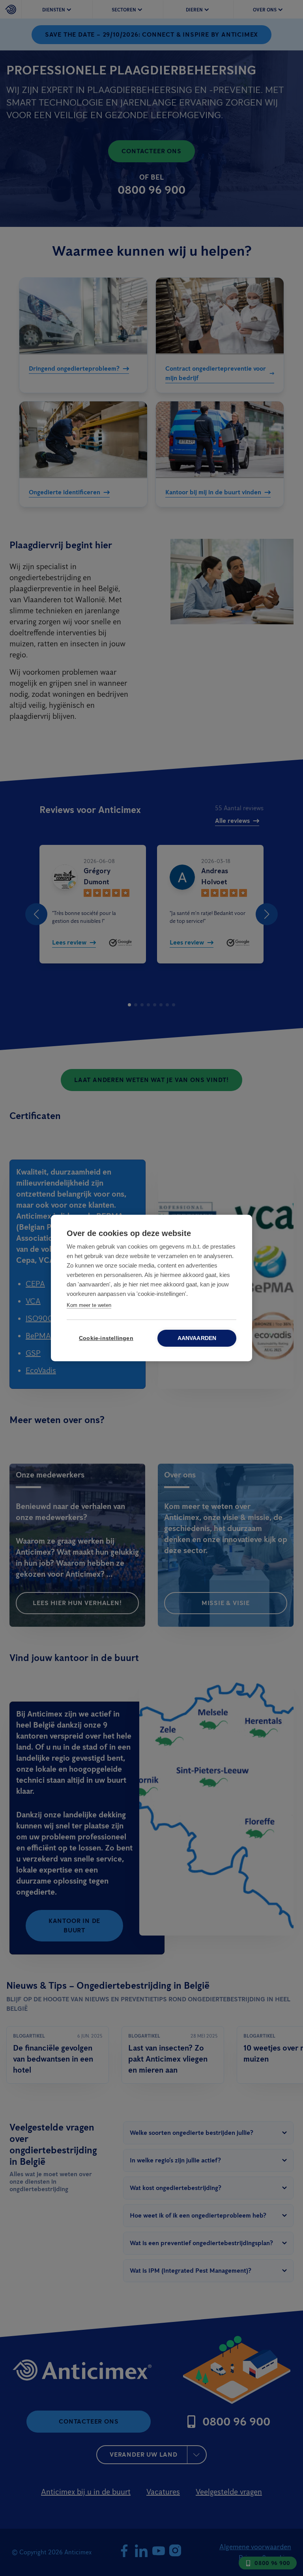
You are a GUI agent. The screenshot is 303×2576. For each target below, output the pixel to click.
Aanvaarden (197, 1338)
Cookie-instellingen (106, 1338)
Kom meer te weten (89, 1305)
